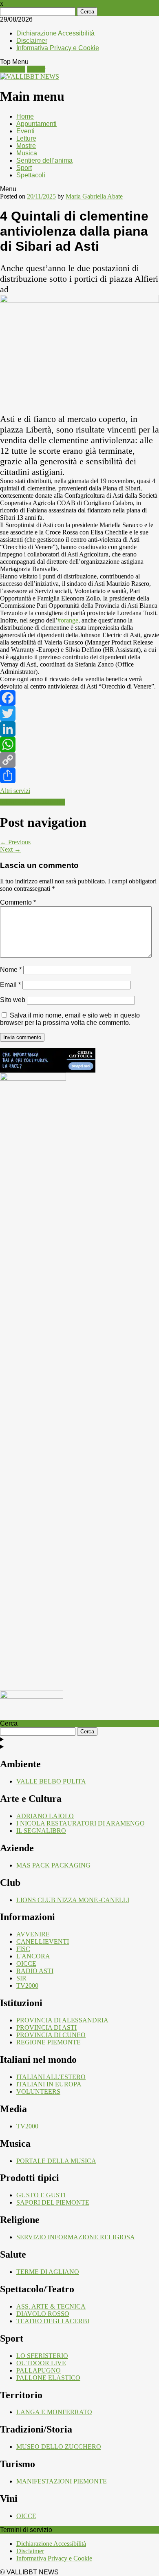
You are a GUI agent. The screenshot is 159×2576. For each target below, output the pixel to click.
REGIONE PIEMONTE (49, 2042)
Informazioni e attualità (33, 802)
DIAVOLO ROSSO (43, 2314)
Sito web (13, 1000)
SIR (21, 1978)
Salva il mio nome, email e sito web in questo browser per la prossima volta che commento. (70, 1019)
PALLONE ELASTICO (48, 2378)
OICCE (26, 1963)
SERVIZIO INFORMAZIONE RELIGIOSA (76, 2237)
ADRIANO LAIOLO (45, 1816)
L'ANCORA (33, 1956)
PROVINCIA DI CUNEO (51, 2035)
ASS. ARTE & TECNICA (51, 2306)
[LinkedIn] (79, 729)
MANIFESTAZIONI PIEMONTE (62, 2481)
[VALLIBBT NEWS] (30, 76)
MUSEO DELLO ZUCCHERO (59, 2447)
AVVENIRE (33, 1934)
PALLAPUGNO (39, 2370)
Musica (27, 153)
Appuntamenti (36, 124)
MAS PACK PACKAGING (53, 1865)
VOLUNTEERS (38, 2091)
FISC (23, 1949)
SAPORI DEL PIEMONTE (53, 2202)
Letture (26, 138)
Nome (11, 970)
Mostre (26, 146)
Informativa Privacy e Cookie (58, 48)
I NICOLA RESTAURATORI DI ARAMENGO (81, 1823)
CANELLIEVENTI (43, 1941)
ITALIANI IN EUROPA (49, 2084)
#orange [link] (68, 620)
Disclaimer (32, 41)
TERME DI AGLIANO (48, 2272)
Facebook (13, 69)
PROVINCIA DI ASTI (46, 2027)
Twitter (36, 69)
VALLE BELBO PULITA (51, 1781)
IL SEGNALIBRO (41, 1831)
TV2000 (27, 1986)
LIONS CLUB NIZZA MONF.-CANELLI (73, 1900)
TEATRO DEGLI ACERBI (53, 2321)
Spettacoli (31, 175)
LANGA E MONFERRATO (54, 2412)
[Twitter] (79, 713)
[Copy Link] (79, 760)
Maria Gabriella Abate (94, 196)
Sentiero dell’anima (44, 160)
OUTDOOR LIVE (41, 2363)
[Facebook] (79, 698)
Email (10, 985)
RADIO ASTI (35, 1971)
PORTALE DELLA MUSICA (56, 2161)
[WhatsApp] (79, 744)
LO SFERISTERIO (42, 2356)
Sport (24, 168)
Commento (18, 902)
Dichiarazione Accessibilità (55, 33)
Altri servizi (15, 791)
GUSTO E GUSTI (41, 2195)
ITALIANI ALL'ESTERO (51, 2077)
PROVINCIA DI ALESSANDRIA (62, 2020)
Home (25, 116)
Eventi (25, 131)
